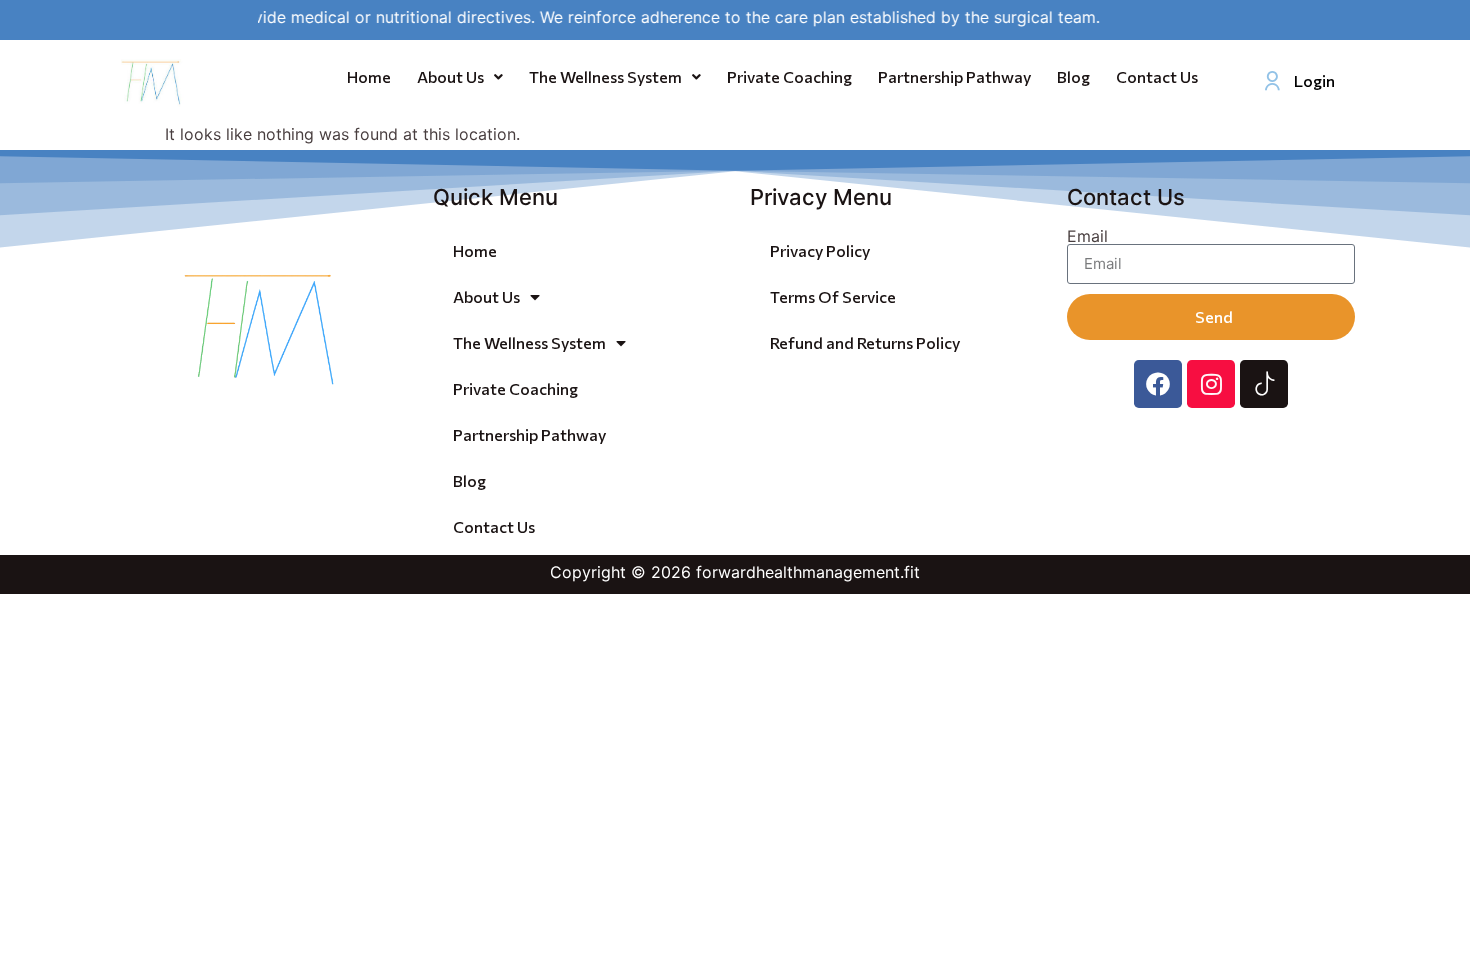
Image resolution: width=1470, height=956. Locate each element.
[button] (460, 77)
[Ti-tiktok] (1264, 384)
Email (1087, 236)
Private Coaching (789, 76)
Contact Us (1157, 76)
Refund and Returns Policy (865, 342)
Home (369, 76)
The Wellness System (605, 76)
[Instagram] (1211, 384)
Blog (1073, 76)
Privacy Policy (820, 250)
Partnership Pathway (954, 76)
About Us (450, 76)
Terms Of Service (833, 296)
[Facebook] (1158, 384)
